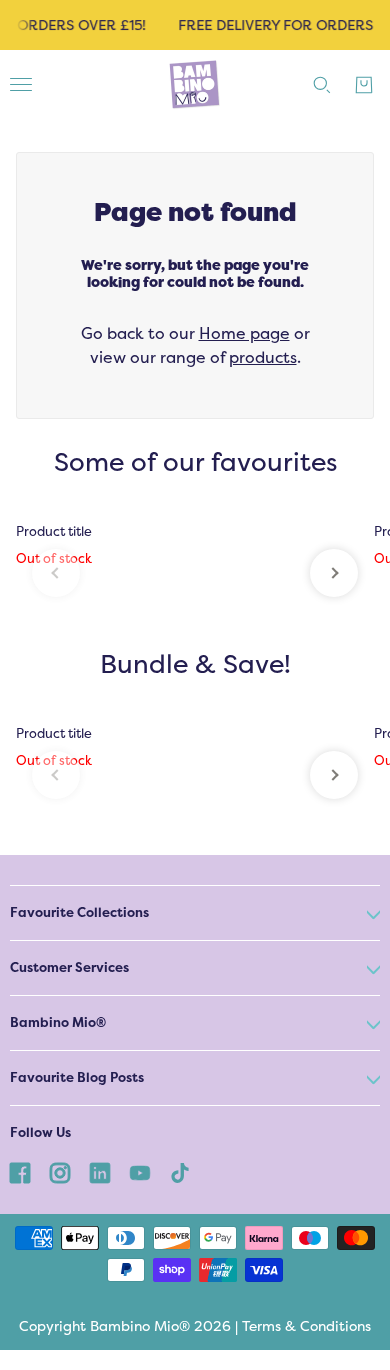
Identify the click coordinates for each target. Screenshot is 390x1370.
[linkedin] (100, 1172)
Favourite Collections (79, 912)
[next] (334, 573)
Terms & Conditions (306, 1326)
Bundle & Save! (195, 664)
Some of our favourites (195, 462)
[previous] (56, 573)
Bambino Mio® (58, 1022)
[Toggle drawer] (21, 84)
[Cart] (364, 85)
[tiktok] (180, 1172)
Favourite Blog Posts (77, 1077)
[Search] (322, 85)
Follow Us (40, 1132)
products (263, 357)
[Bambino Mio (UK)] (195, 85)
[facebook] (20, 1172)
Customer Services (69, 967)
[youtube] (140, 1172)
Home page (244, 333)
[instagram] (60, 1172)
